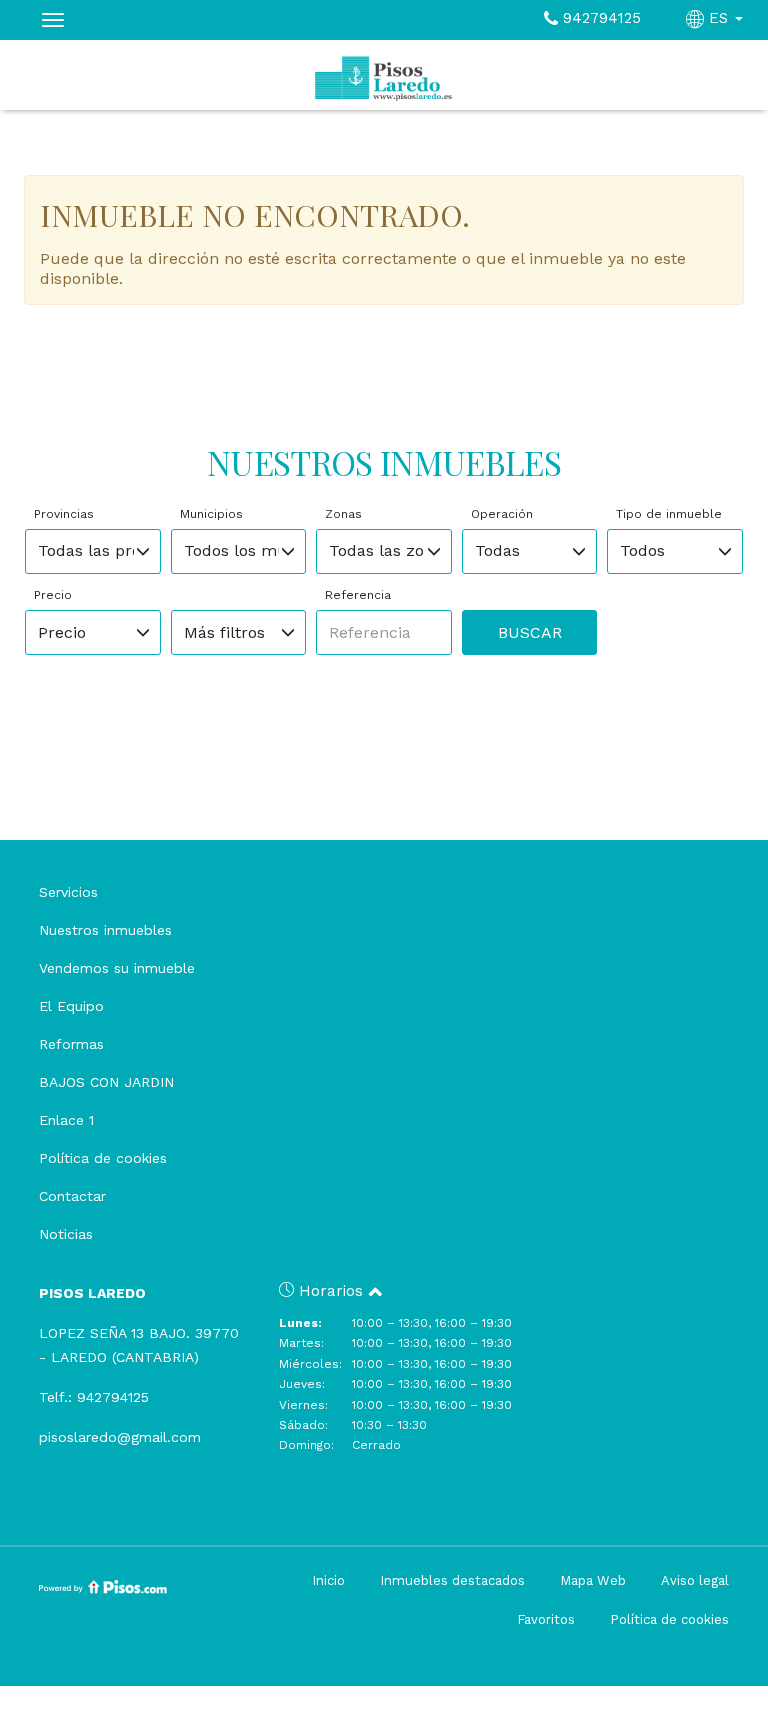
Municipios (211, 514)
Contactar (72, 1196)
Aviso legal (695, 1580)
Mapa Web (593, 1580)
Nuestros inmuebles (105, 930)
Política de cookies (103, 1158)
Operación (502, 514)
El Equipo (71, 1006)
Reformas (71, 1044)
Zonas (343, 514)
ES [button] (718, 18)
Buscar (530, 632)
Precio (53, 595)
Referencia (358, 595)
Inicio (328, 1580)
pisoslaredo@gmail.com (120, 1437)
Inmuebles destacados (452, 1580)
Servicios (68, 892)
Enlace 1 (66, 1120)
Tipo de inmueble (669, 514)
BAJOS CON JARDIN (106, 1082)
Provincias (64, 514)
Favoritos (546, 1619)
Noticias (66, 1234)
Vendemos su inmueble (117, 968)
